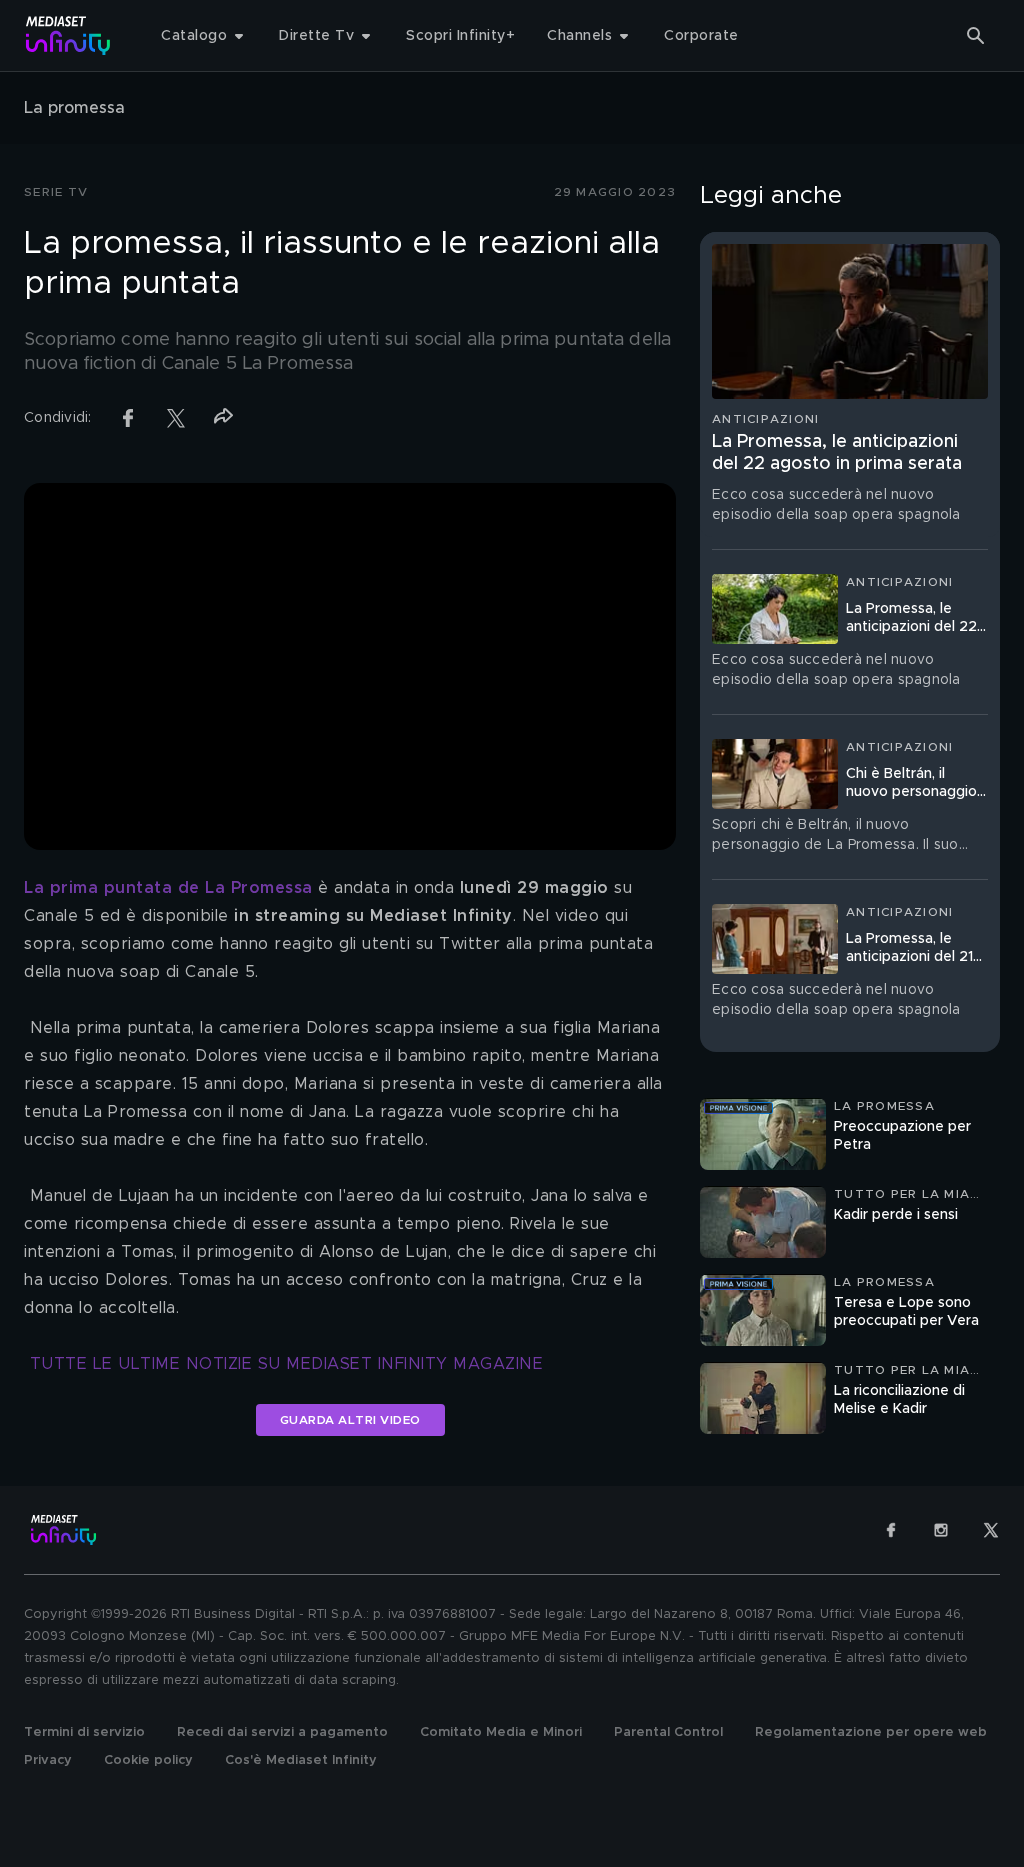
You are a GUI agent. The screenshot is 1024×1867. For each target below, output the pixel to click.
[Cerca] (976, 36)
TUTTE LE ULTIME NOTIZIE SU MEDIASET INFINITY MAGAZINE (287, 1364)
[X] (991, 1530)
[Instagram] (941, 1530)
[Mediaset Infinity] (68, 35)
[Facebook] (891, 1530)
